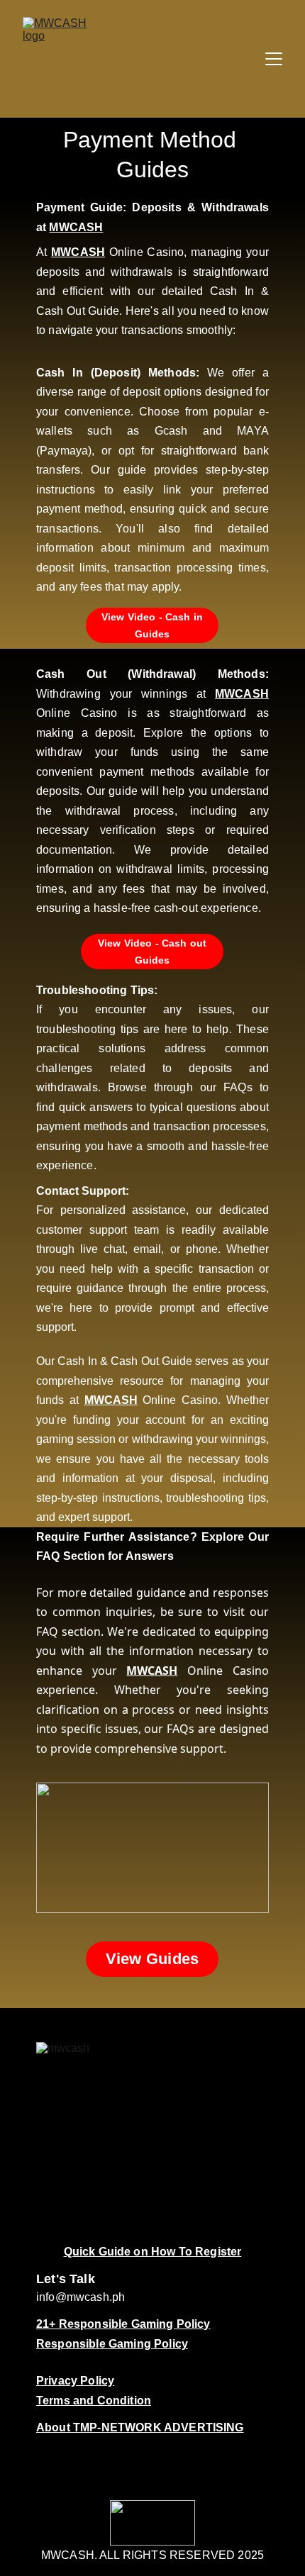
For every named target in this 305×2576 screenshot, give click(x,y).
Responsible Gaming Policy (112, 2344)
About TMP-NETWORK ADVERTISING (140, 2427)
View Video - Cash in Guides (152, 625)
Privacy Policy (75, 2381)
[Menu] (274, 59)
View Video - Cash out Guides (152, 952)
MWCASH (76, 227)
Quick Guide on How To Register (153, 2252)
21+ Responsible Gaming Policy (123, 2324)
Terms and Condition (94, 2401)
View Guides (152, 1959)
